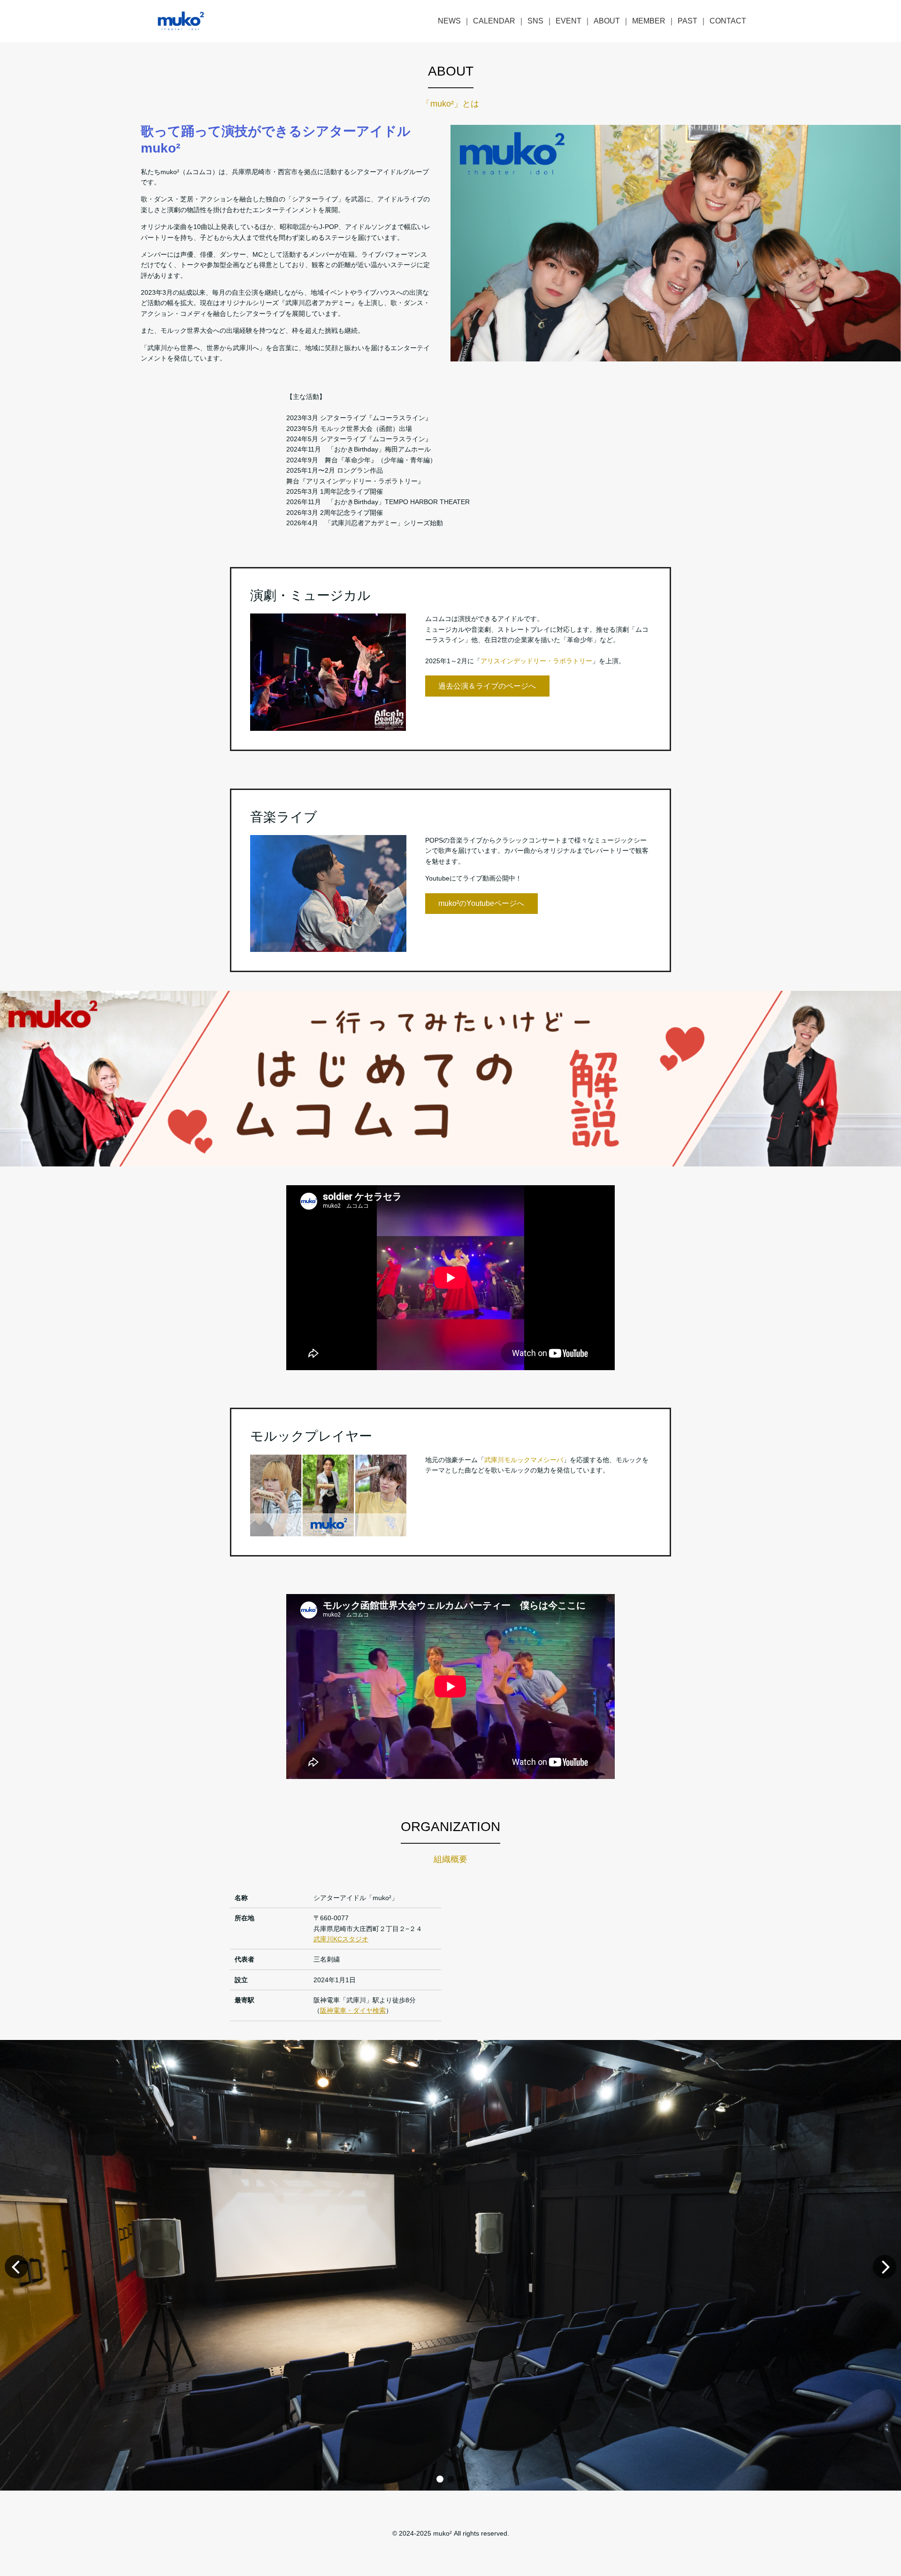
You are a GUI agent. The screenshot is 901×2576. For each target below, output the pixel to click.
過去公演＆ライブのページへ (487, 686)
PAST (687, 21)
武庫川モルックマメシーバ (524, 1460)
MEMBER (649, 21)
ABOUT (607, 21)
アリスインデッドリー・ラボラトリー (536, 661)
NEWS (449, 21)
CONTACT (728, 21)
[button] (440, 2479)
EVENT (569, 21)
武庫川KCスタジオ (341, 1939)
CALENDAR (494, 21)
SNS (535, 21)
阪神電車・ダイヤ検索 (353, 2010)
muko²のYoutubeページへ (481, 903)
